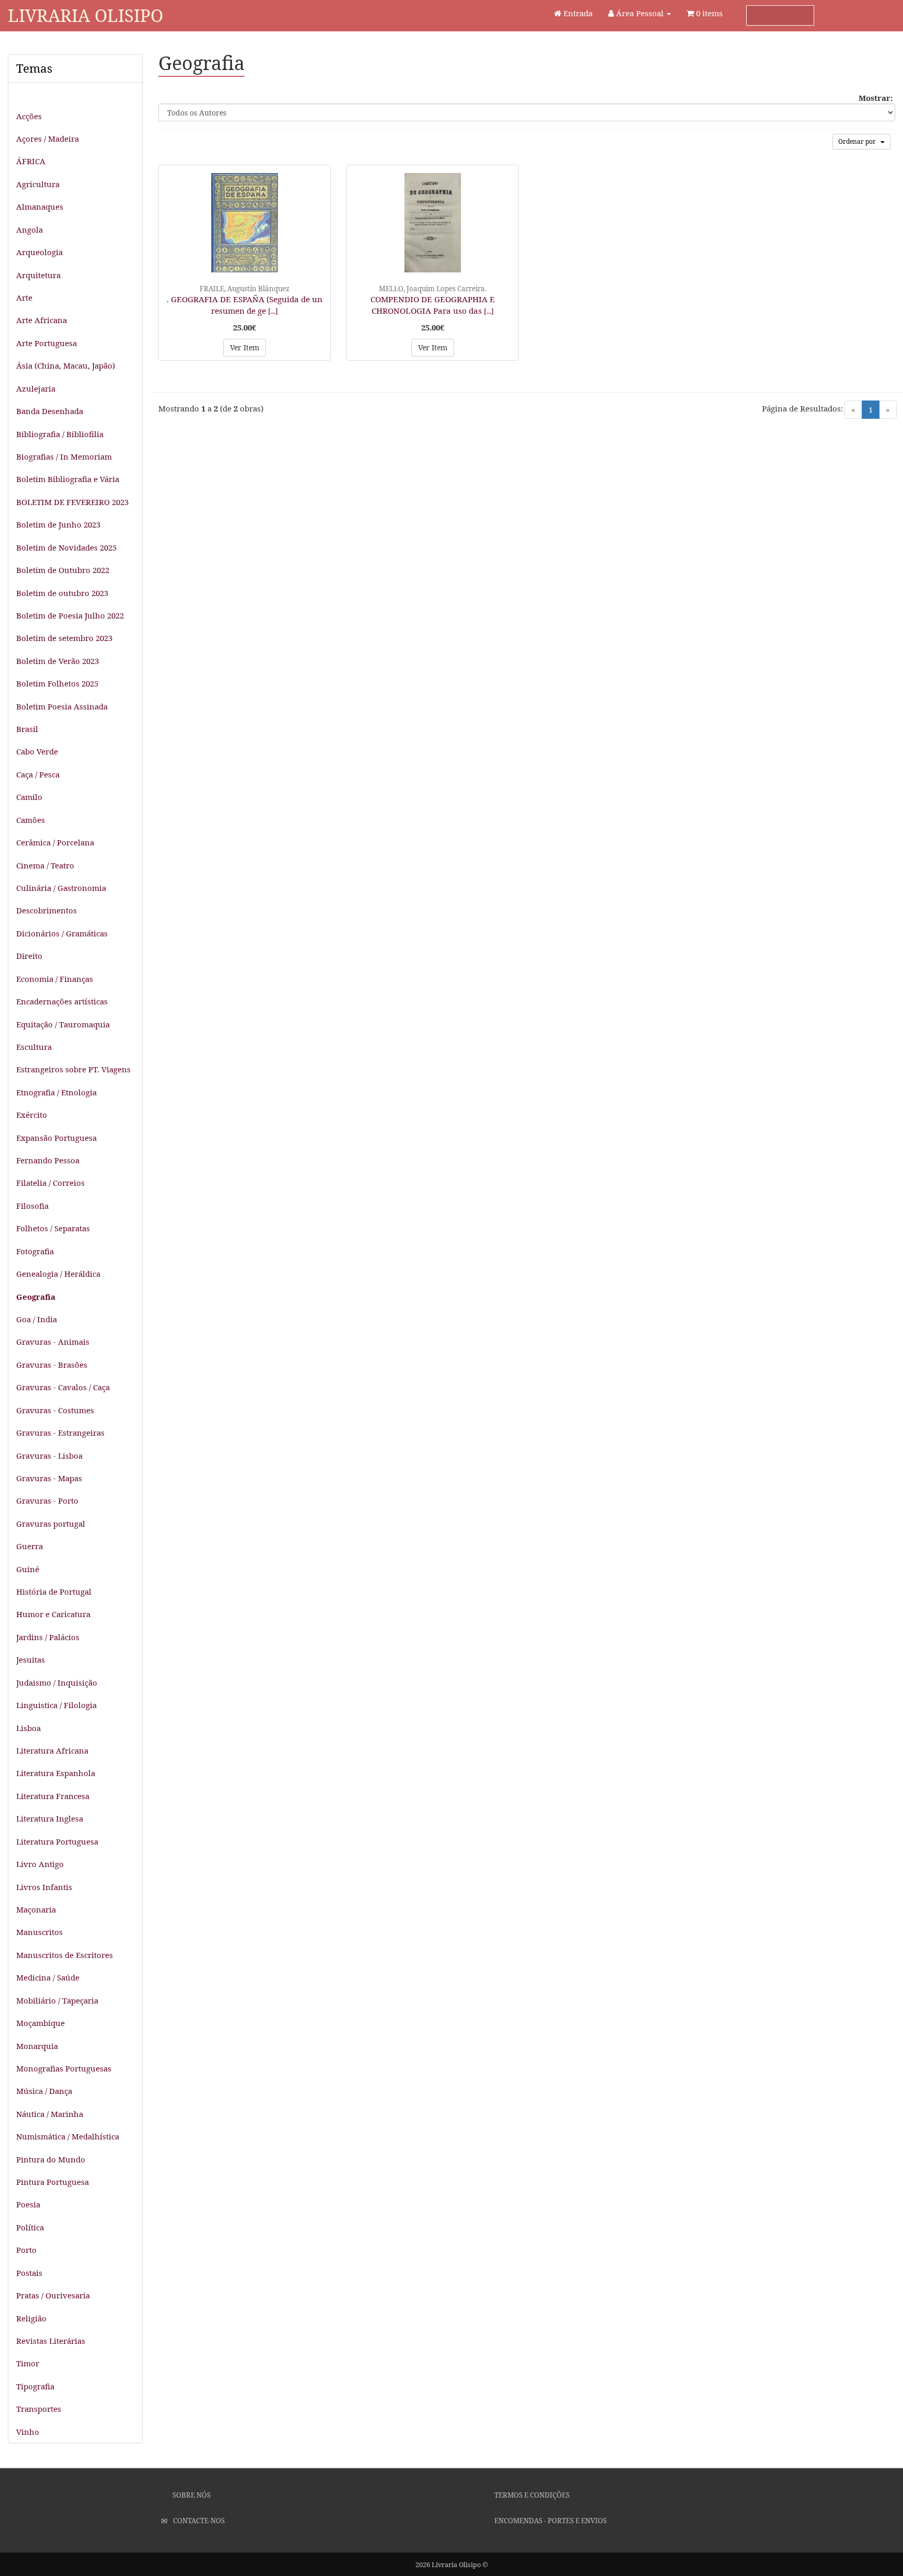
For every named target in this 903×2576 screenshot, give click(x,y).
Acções (29, 116)
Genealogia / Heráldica (58, 1274)
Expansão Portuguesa (56, 1138)
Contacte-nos (198, 2521)
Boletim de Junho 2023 (58, 524)
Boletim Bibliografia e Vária (68, 479)
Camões (31, 820)
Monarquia (37, 2046)
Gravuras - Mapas (49, 1478)
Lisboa (28, 1728)
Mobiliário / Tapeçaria (57, 2000)
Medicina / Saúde (48, 1977)
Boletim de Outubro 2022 (63, 570)
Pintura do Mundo (51, 2159)
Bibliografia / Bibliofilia (60, 434)
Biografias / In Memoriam (64, 456)
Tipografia (35, 2386)
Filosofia (32, 1206)
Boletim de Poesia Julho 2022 (70, 615)
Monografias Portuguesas (64, 2068)
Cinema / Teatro (45, 865)
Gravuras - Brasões (52, 1365)
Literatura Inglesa (50, 1818)
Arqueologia (39, 252)
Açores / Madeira (48, 139)
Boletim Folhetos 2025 (57, 683)
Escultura (34, 1047)
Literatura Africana (52, 1750)
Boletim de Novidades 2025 (66, 547)
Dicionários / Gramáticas (62, 933)
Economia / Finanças (55, 979)
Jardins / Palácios (48, 1637)
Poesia (28, 2204)
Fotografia (35, 1251)
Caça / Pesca (38, 774)
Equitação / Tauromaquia (63, 1024)
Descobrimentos (47, 910)
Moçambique (40, 2023)
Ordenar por (859, 141)
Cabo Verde (37, 751)
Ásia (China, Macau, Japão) (66, 365)
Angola (30, 230)
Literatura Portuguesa (57, 1841)
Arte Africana (42, 320)
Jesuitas (31, 1659)
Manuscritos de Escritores (65, 1955)
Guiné (28, 1569)
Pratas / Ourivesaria (53, 2295)
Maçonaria (36, 1909)
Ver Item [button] (245, 347)
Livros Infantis (44, 1887)
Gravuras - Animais (53, 1342)
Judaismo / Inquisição (57, 1682)
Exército (32, 1115)
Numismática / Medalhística (68, 2136)
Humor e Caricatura (53, 1614)
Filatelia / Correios (50, 1183)
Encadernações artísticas (62, 1001)
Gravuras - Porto (47, 1501)
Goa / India (37, 1319)
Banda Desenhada (50, 411)
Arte (24, 297)
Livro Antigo (40, 1864)
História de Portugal (54, 1592)
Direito (29, 956)
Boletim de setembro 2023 (64, 638)
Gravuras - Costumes (55, 1410)
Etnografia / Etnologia (56, 1092)
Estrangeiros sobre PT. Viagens (73, 1069)
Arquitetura (38, 275)
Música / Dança (44, 2091)
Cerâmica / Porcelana (55, 842)
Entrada (577, 13)
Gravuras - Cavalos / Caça (63, 1387)
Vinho (28, 2432)
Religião (31, 2318)
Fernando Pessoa (48, 1160)
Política (30, 2227)
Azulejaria (36, 388)
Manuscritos (39, 1932)
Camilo (29, 797)
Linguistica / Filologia (56, 1705)
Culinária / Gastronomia (61, 888)
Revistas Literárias (51, 2341)
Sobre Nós (191, 2495)
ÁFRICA (31, 161)
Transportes (39, 2409)
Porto (26, 2250)
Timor (28, 2363)
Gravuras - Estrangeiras (60, 1433)
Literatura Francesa (53, 1796)
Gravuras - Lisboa (49, 1456)
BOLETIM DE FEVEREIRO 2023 (72, 502)
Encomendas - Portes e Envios (550, 2521)
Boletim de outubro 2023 (62, 593)
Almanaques (40, 207)
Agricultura (38, 184)
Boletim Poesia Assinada (62, 706)
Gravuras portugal (51, 1524)
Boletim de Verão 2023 (57, 661)
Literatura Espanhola (56, 1773)
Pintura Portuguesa (53, 2182)
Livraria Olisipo (85, 15)
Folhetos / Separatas (53, 1228)
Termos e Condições (531, 2495)
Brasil (27, 729)
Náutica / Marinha (50, 2114)
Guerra (30, 1546)
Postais (29, 2273)
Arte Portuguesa (47, 343)
